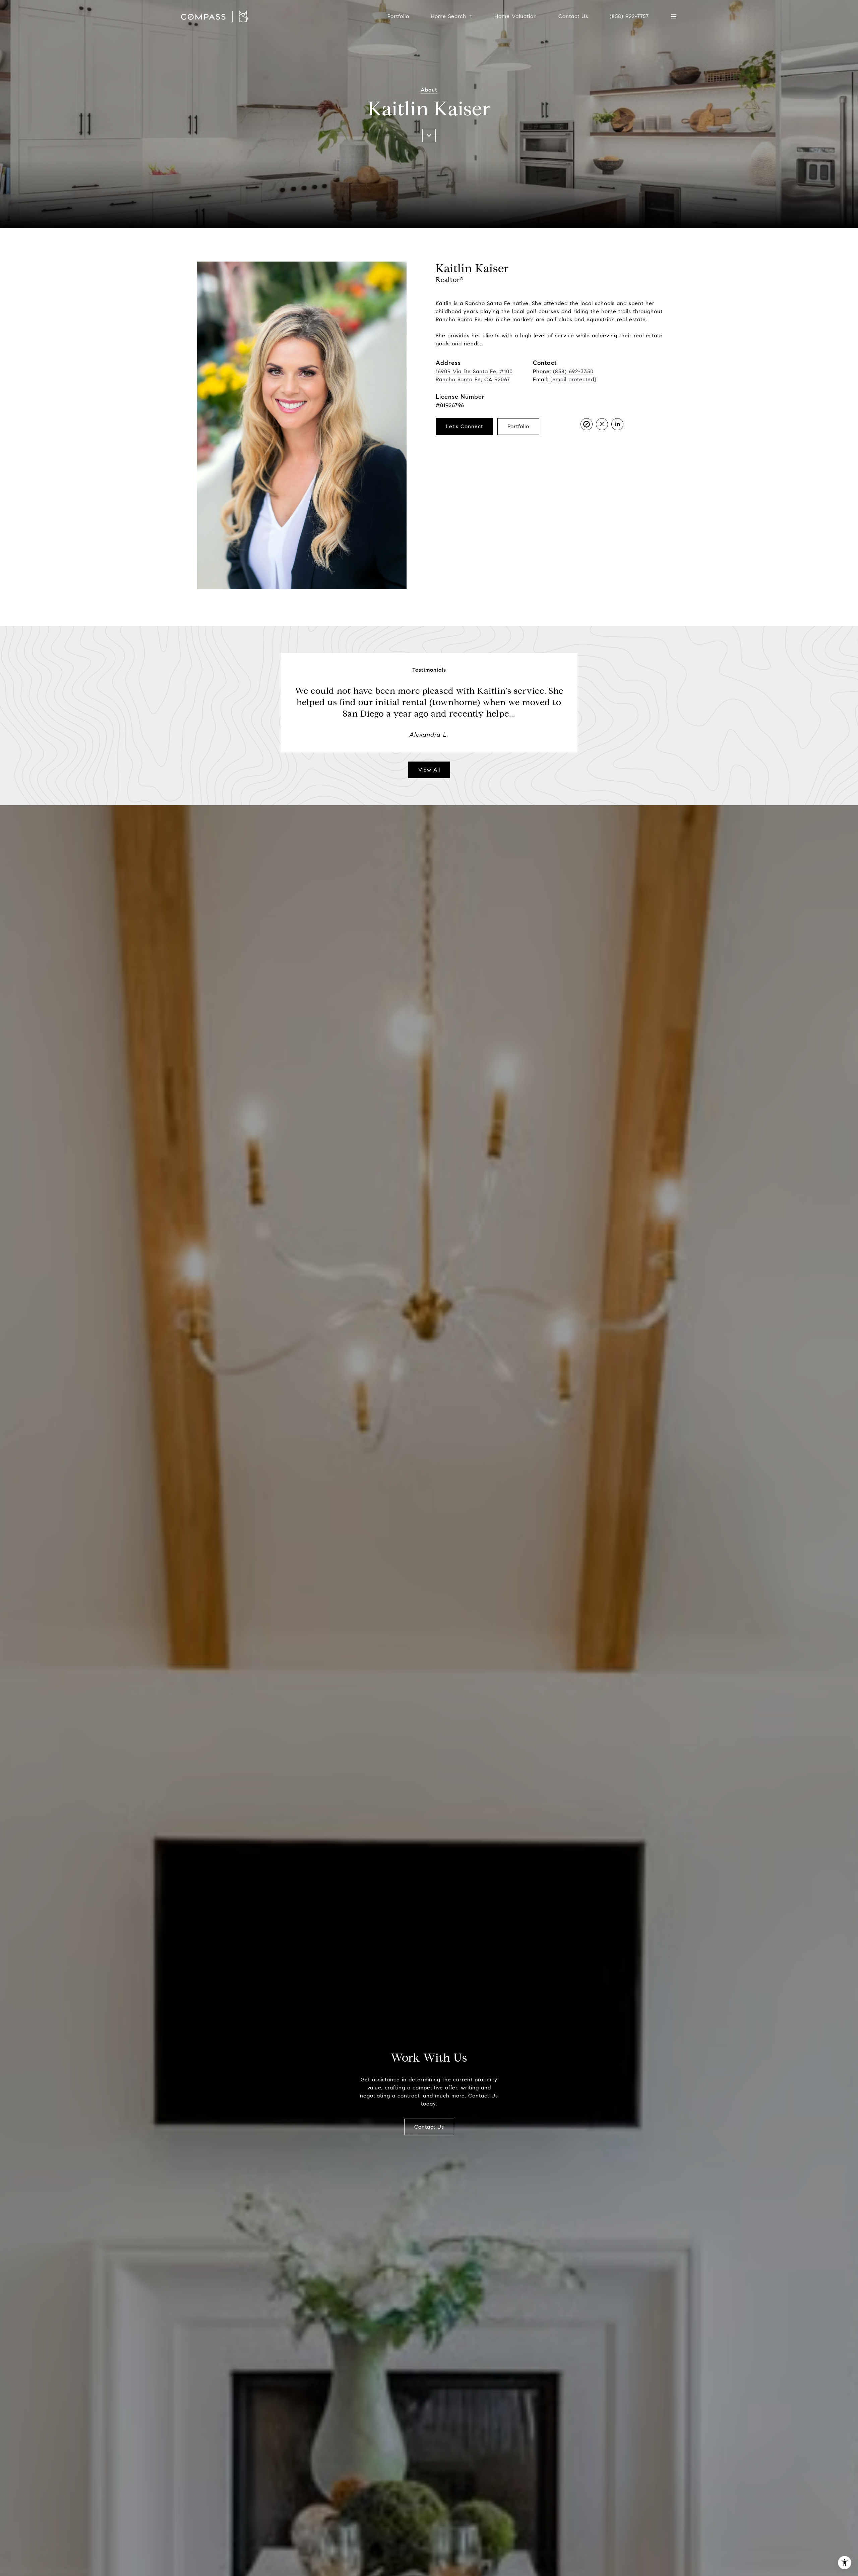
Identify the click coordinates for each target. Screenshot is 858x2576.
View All (429, 770)
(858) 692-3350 (573, 371)
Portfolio (398, 16)
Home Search (448, 16)
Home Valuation (516, 16)
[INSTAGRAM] (602, 424)
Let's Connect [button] (464, 426)
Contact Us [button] (429, 2127)
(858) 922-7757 (629, 16)
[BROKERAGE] (587, 424)
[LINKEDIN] (617, 424)
